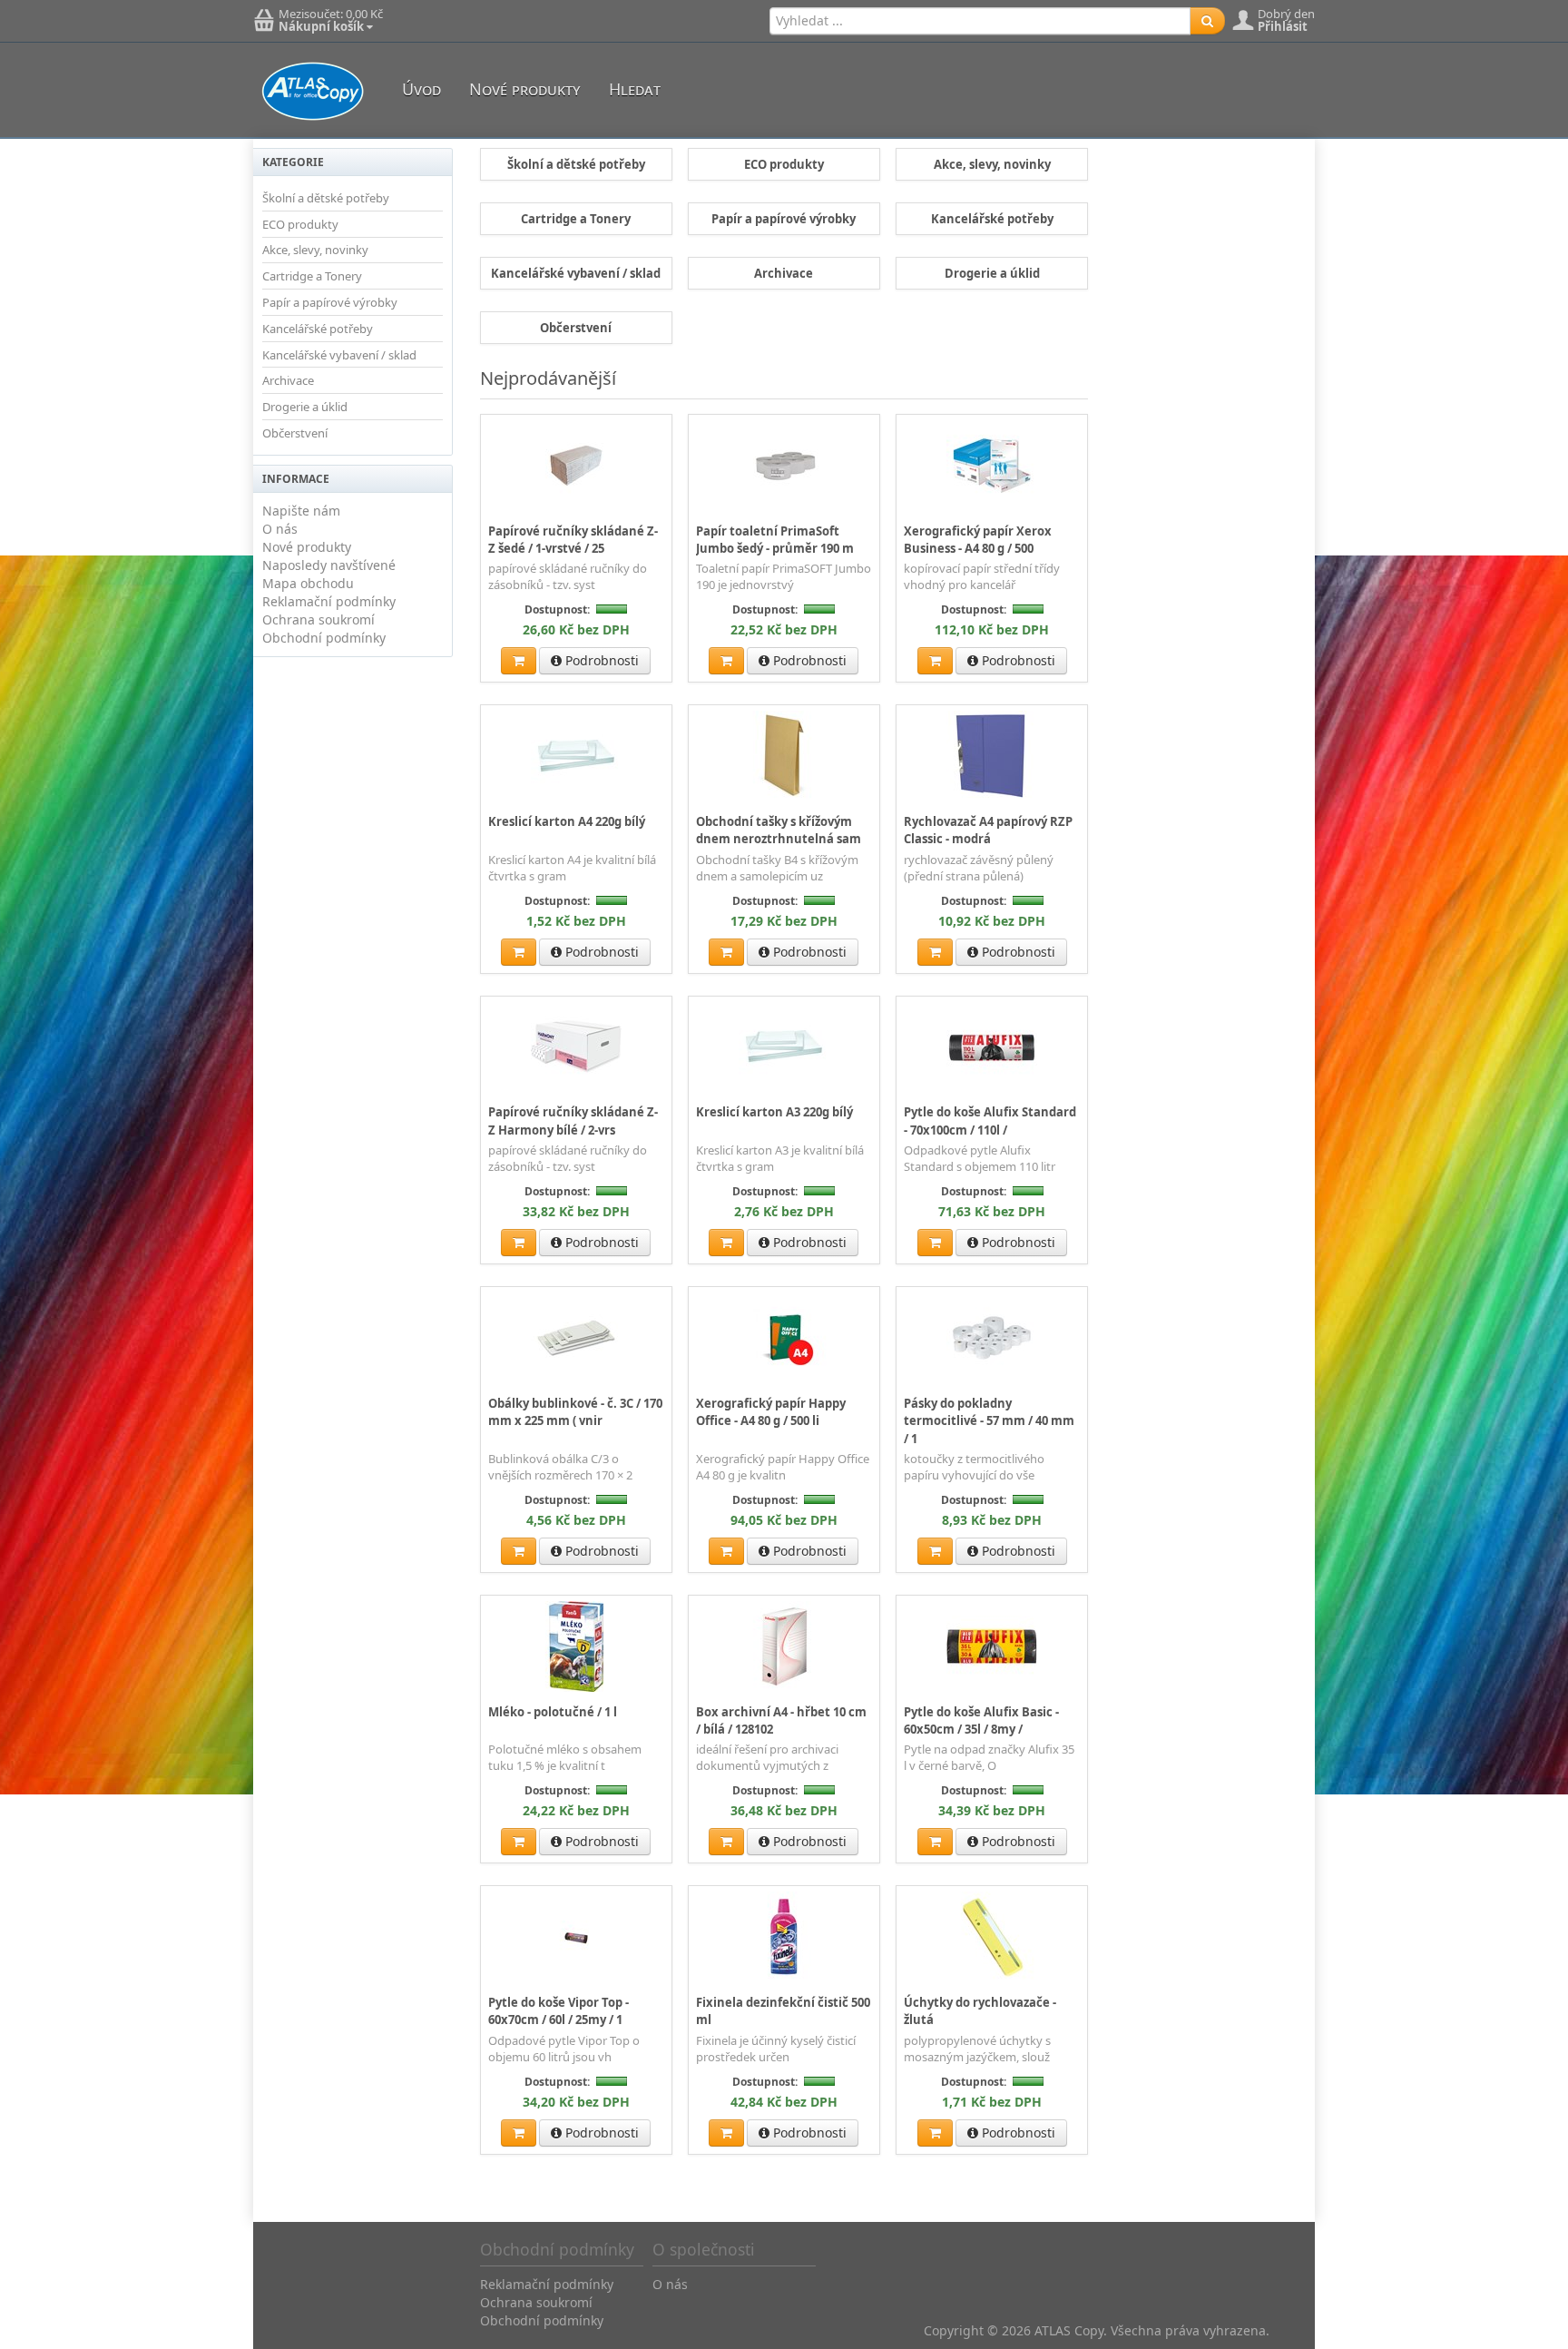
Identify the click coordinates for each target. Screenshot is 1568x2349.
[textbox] (980, 21)
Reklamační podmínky (329, 601)
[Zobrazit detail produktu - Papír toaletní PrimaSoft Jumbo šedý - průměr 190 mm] (784, 465)
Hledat (635, 89)
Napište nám (301, 511)
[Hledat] (1207, 21)
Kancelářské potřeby (318, 329)
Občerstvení (295, 433)
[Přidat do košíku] (519, 661)
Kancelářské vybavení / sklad (339, 355)
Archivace (288, 380)
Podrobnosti (600, 660)
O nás (280, 529)
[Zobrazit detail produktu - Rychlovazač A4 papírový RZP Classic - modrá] (992, 755)
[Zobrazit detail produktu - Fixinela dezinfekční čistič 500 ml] (784, 1936)
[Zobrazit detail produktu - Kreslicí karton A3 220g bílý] (784, 1047)
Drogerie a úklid (305, 407)
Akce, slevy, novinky (315, 250)
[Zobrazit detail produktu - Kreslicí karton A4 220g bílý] (576, 755)
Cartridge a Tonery (312, 276)
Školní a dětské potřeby (326, 198)
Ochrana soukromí (318, 619)
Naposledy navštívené (329, 565)
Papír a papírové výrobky (330, 302)
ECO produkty (300, 224)
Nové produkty (525, 89)
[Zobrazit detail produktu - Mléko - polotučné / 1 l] (576, 1646)
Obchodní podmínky (324, 638)
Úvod (421, 89)
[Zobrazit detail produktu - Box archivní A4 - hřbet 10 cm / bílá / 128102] (784, 1646)
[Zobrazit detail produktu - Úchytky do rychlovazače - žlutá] (992, 1936)
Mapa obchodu (308, 583)
